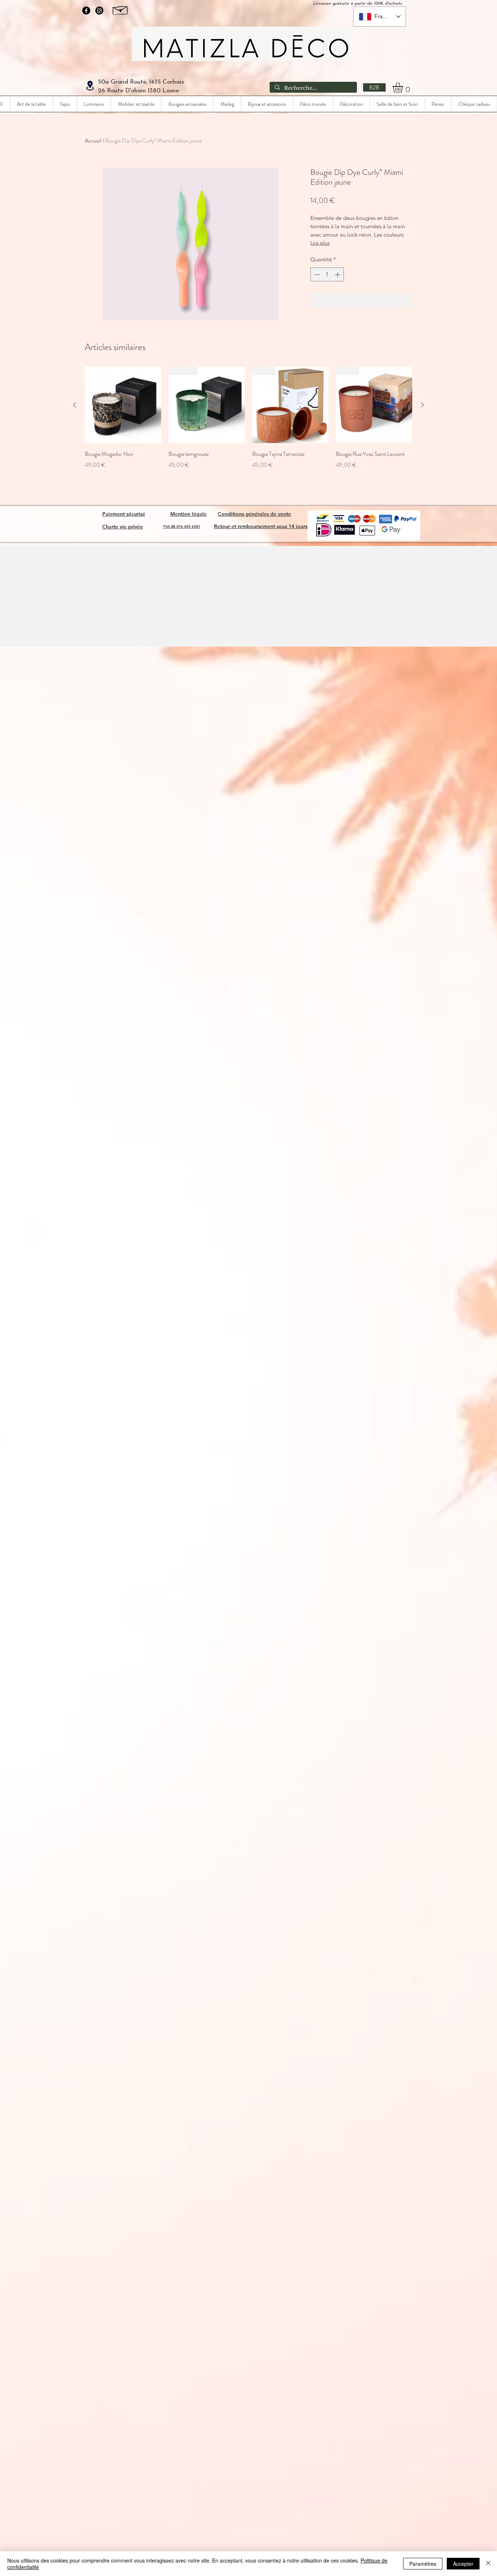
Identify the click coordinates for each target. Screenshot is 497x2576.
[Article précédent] (75, 405)
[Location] (90, 86)
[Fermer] (488, 2564)
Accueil (93, 140)
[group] (249, 423)
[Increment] (338, 275)
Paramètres (423, 2564)
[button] (404, 87)
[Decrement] (316, 275)
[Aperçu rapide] (123, 405)
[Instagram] (99, 11)
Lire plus (320, 243)
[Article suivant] (422, 405)
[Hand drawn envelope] (120, 9)
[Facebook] (86, 11)
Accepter (463, 2564)
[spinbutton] (327, 275)
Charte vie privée (123, 527)
